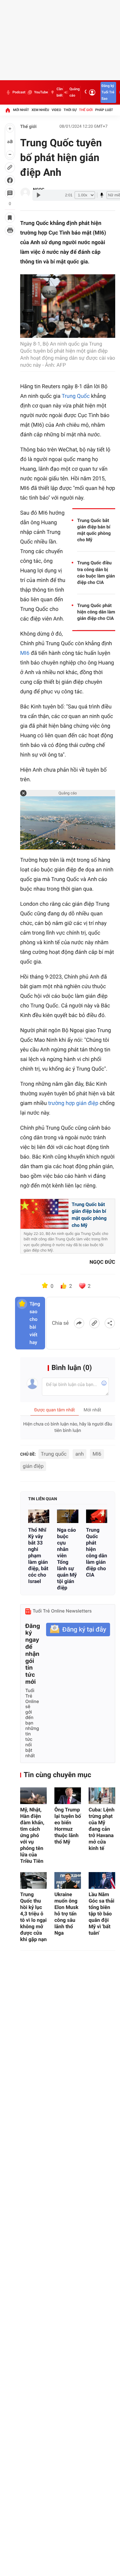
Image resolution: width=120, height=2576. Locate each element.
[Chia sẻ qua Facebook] (79, 1323)
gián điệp (33, 1466)
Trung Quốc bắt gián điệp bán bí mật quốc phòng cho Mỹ (94, 530)
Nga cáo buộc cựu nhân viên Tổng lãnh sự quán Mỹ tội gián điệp (67, 1559)
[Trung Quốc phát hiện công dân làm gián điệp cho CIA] (97, 1516)
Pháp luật (104, 110)
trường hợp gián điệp (73, 1103)
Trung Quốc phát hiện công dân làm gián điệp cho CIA (96, 612)
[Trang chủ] (8, 110)
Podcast (19, 92)
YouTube (41, 92)
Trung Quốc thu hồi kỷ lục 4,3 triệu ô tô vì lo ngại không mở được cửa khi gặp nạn (33, 1917)
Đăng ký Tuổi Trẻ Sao (108, 92)
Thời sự (70, 110)
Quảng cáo (75, 92)
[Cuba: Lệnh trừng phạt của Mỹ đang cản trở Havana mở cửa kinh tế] (102, 1796)
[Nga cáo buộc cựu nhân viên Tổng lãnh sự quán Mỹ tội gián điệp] (68, 1516)
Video (56, 110)
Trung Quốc (76, 396)
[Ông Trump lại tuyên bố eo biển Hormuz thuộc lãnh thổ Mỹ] (68, 1796)
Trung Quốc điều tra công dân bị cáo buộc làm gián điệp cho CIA (96, 573)
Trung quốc (54, 1454)
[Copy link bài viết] (94, 1323)
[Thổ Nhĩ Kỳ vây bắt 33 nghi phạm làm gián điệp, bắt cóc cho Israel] (39, 1516)
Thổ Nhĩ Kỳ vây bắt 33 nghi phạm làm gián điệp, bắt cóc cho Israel (38, 1556)
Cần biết (60, 92)
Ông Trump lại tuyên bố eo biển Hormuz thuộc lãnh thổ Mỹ (68, 1826)
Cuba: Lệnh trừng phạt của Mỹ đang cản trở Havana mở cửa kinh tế (102, 1829)
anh (79, 1454)
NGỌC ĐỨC (102, 1262)
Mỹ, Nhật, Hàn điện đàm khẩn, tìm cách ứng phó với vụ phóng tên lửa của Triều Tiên (32, 1835)
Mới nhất (21, 110)
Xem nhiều (40, 110)
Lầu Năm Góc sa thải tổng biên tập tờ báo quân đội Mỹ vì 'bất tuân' (101, 1914)
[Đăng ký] (78, 1630)
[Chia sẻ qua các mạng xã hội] (110, 1323)
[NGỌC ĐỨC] (25, 193)
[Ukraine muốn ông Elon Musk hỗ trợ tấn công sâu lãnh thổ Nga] (68, 1880)
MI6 (25, 653)
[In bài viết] (10, 230)
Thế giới (86, 110)
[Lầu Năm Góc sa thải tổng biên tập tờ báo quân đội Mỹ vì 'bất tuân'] (102, 1880)
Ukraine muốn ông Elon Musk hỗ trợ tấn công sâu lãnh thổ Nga (66, 1914)
